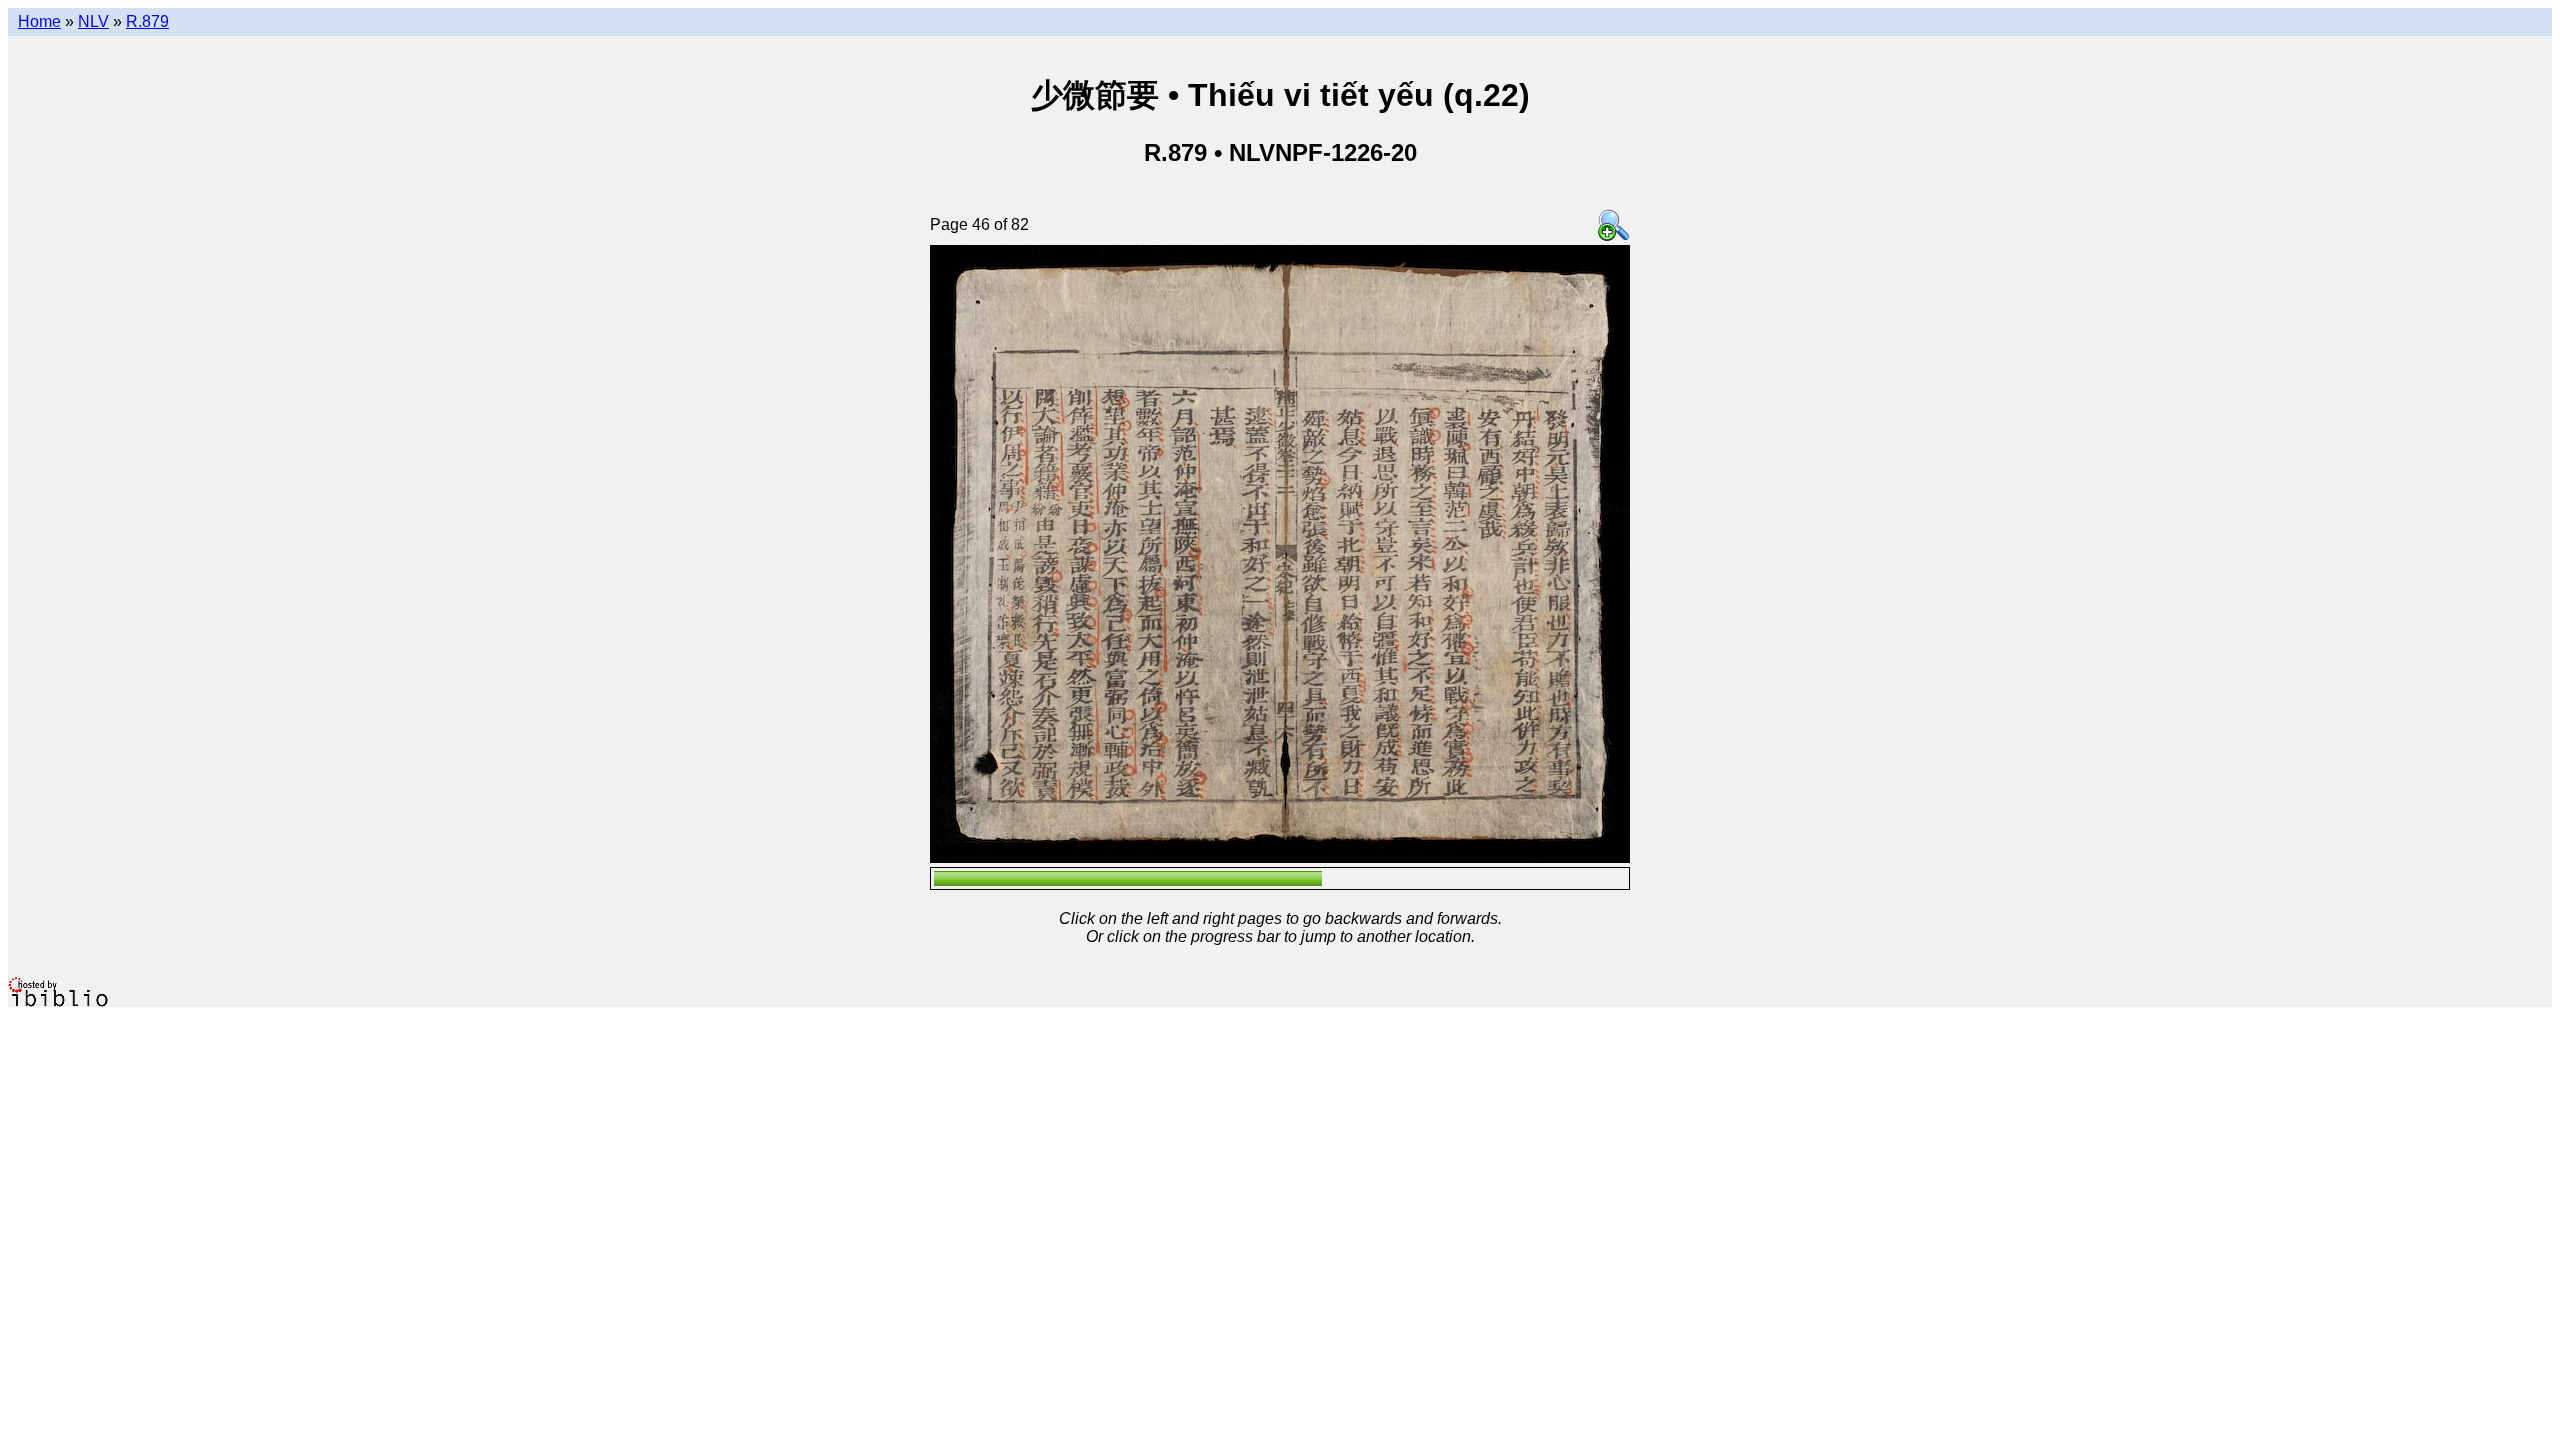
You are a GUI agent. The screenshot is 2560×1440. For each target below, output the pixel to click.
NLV (93, 21)
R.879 (147, 21)
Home (39, 21)
